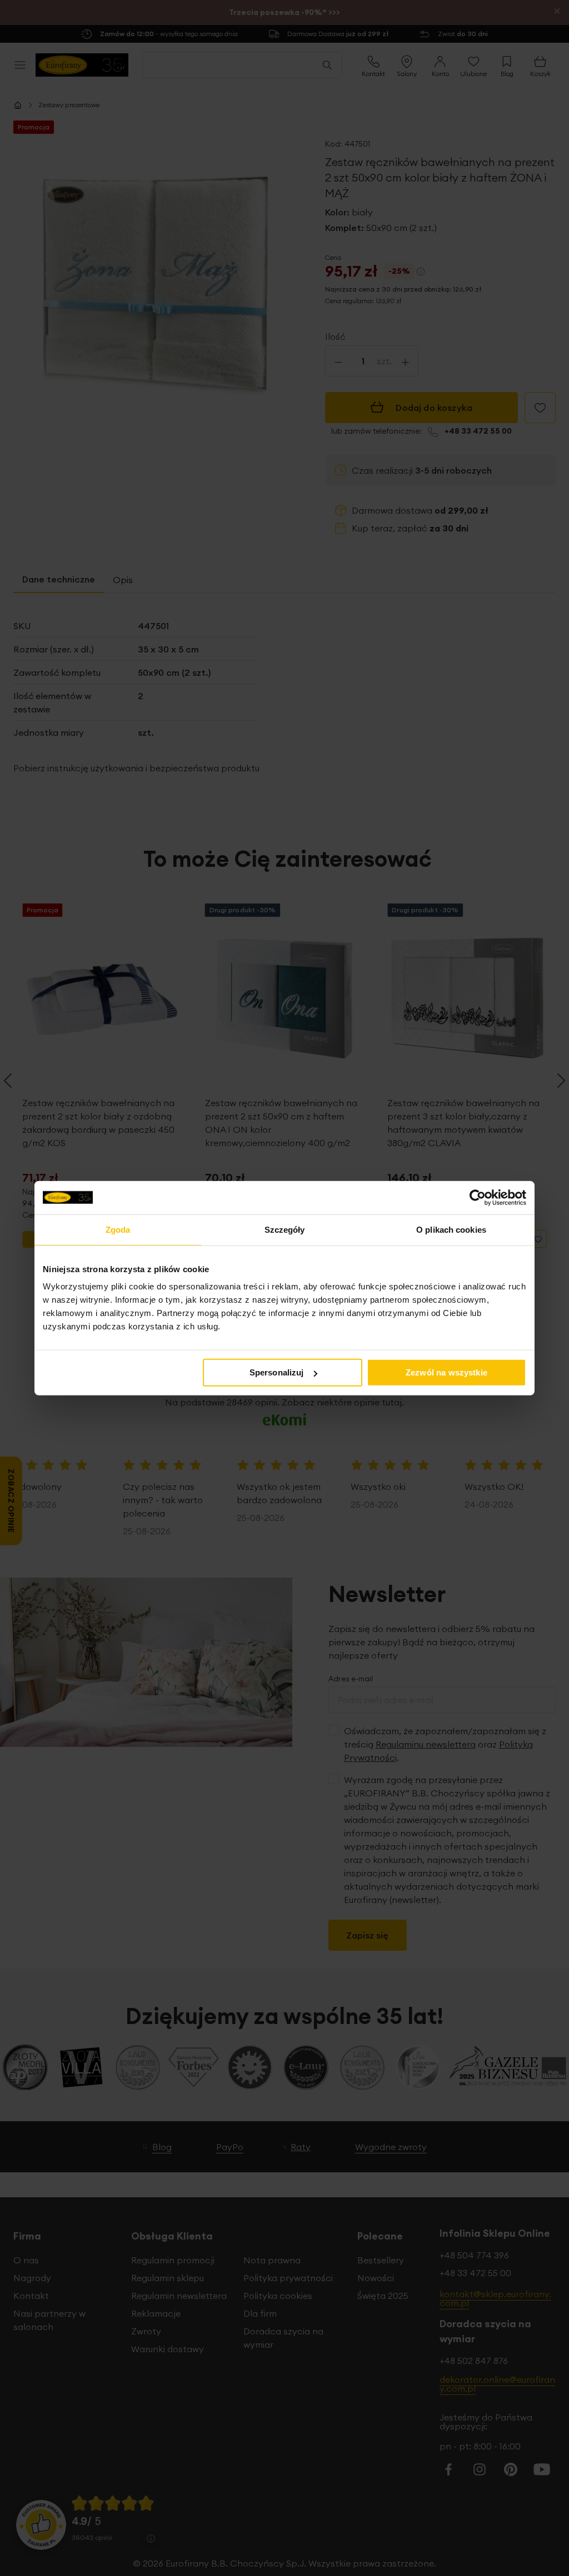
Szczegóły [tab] (285, 1229)
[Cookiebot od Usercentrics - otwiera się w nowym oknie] (478, 1197)
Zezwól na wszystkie (446, 1372)
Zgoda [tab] (118, 1229)
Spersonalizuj (277, 1372)
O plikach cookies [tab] (451, 1229)
